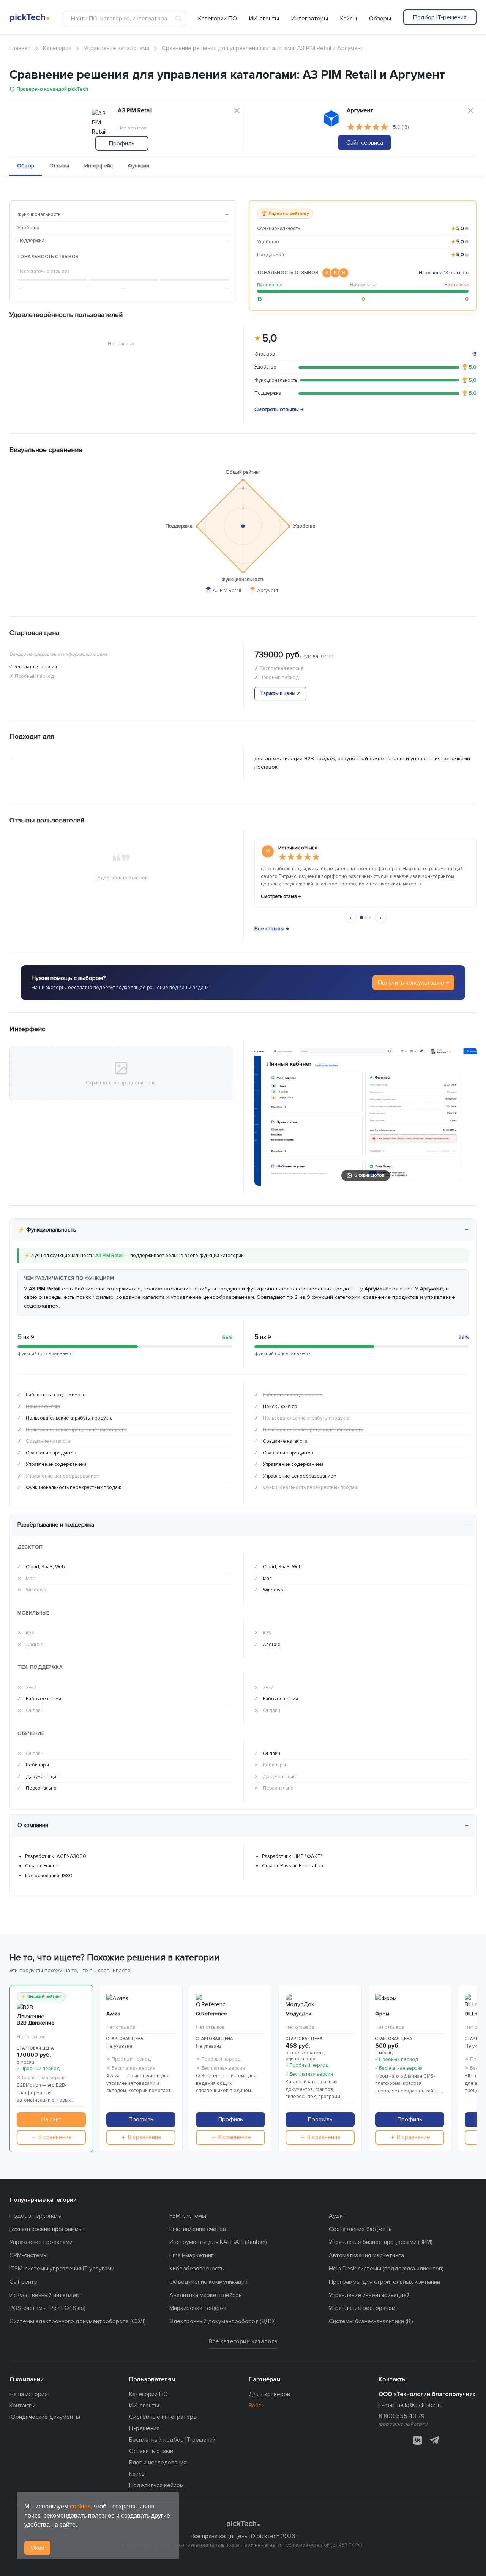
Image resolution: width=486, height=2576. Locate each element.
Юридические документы (45, 2417)
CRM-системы (28, 2255)
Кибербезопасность (197, 2269)
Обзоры (380, 19)
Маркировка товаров (198, 2308)
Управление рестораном (362, 2308)
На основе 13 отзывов (444, 273)
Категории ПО (218, 19)
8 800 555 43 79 (402, 2416)
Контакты (22, 2406)
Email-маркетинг (192, 2255)
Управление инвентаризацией (369, 2295)
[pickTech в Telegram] (434, 2440)
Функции (139, 166)
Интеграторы (310, 19)
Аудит (337, 2216)
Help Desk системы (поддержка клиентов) (386, 2269)
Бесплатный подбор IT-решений (172, 2440)
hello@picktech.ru (420, 2405)
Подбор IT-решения (440, 17)
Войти (257, 2406)
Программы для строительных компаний (384, 2282)
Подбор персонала (36, 2216)
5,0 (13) (401, 127)
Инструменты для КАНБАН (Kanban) (218, 2242)
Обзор (26, 166)
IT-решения (144, 2428)
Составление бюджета (360, 2229)
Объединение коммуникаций (208, 2282)
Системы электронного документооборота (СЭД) (78, 2321)
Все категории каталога (243, 2341)
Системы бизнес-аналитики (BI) (371, 2321)
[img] (368, 127)
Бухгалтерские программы (46, 2229)
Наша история (28, 2394)
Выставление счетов (198, 2229)
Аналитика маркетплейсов (206, 2295)
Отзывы (59, 166)
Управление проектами (41, 2242)
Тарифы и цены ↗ (280, 693)
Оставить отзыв (151, 2451)
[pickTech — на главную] (243, 2524)
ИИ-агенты (264, 19)
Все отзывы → (272, 929)
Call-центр (24, 2282)
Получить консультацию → (413, 983)
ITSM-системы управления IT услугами (62, 2269)
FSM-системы (188, 2216)
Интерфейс (99, 166)
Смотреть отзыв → (281, 896)
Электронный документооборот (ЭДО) (222, 2321)
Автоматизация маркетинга (366, 2255)
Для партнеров (269, 2394)
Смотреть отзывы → (279, 409)
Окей (37, 2548)
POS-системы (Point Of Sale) (47, 2308)
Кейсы (349, 19)
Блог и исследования (158, 2463)
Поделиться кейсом (156, 2485)
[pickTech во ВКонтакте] (418, 2440)
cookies (80, 2506)
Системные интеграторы (163, 2417)
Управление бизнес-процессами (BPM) (381, 2242)
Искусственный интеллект (46, 2295)
